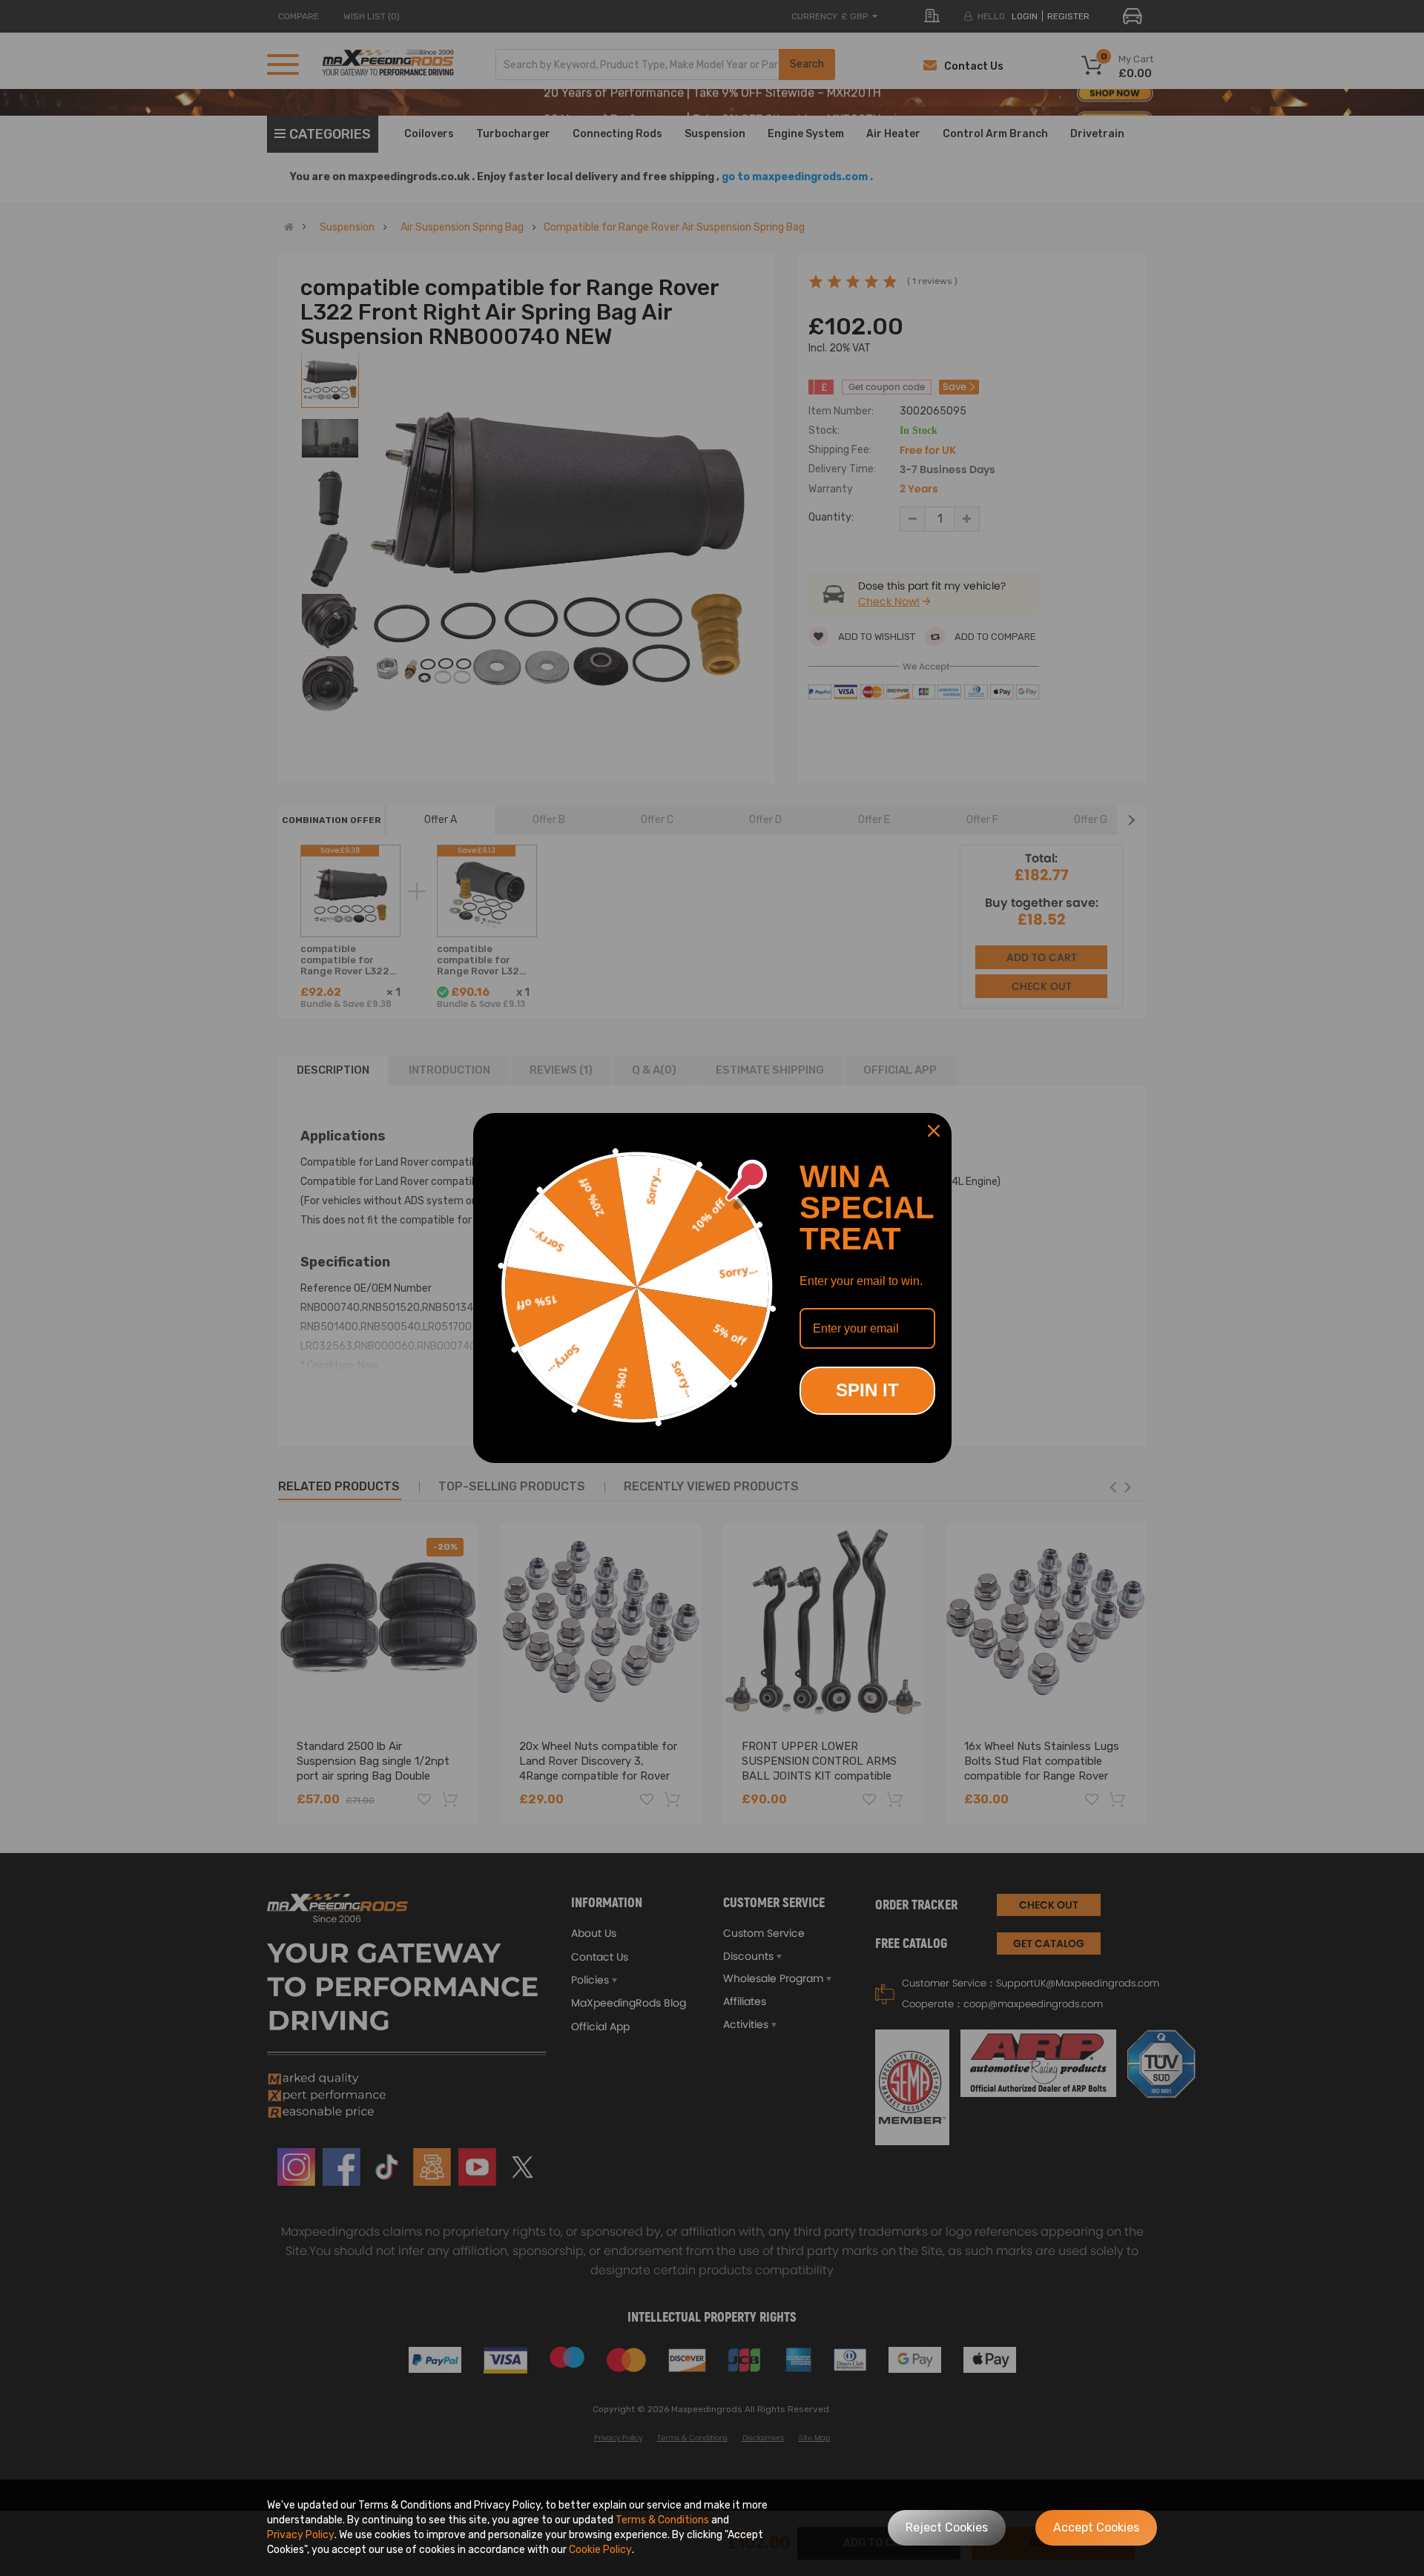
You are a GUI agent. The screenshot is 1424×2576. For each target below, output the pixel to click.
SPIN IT (867, 1390)
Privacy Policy (301, 2535)
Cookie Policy (600, 2550)
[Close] (934, 1131)
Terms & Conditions (662, 2520)
